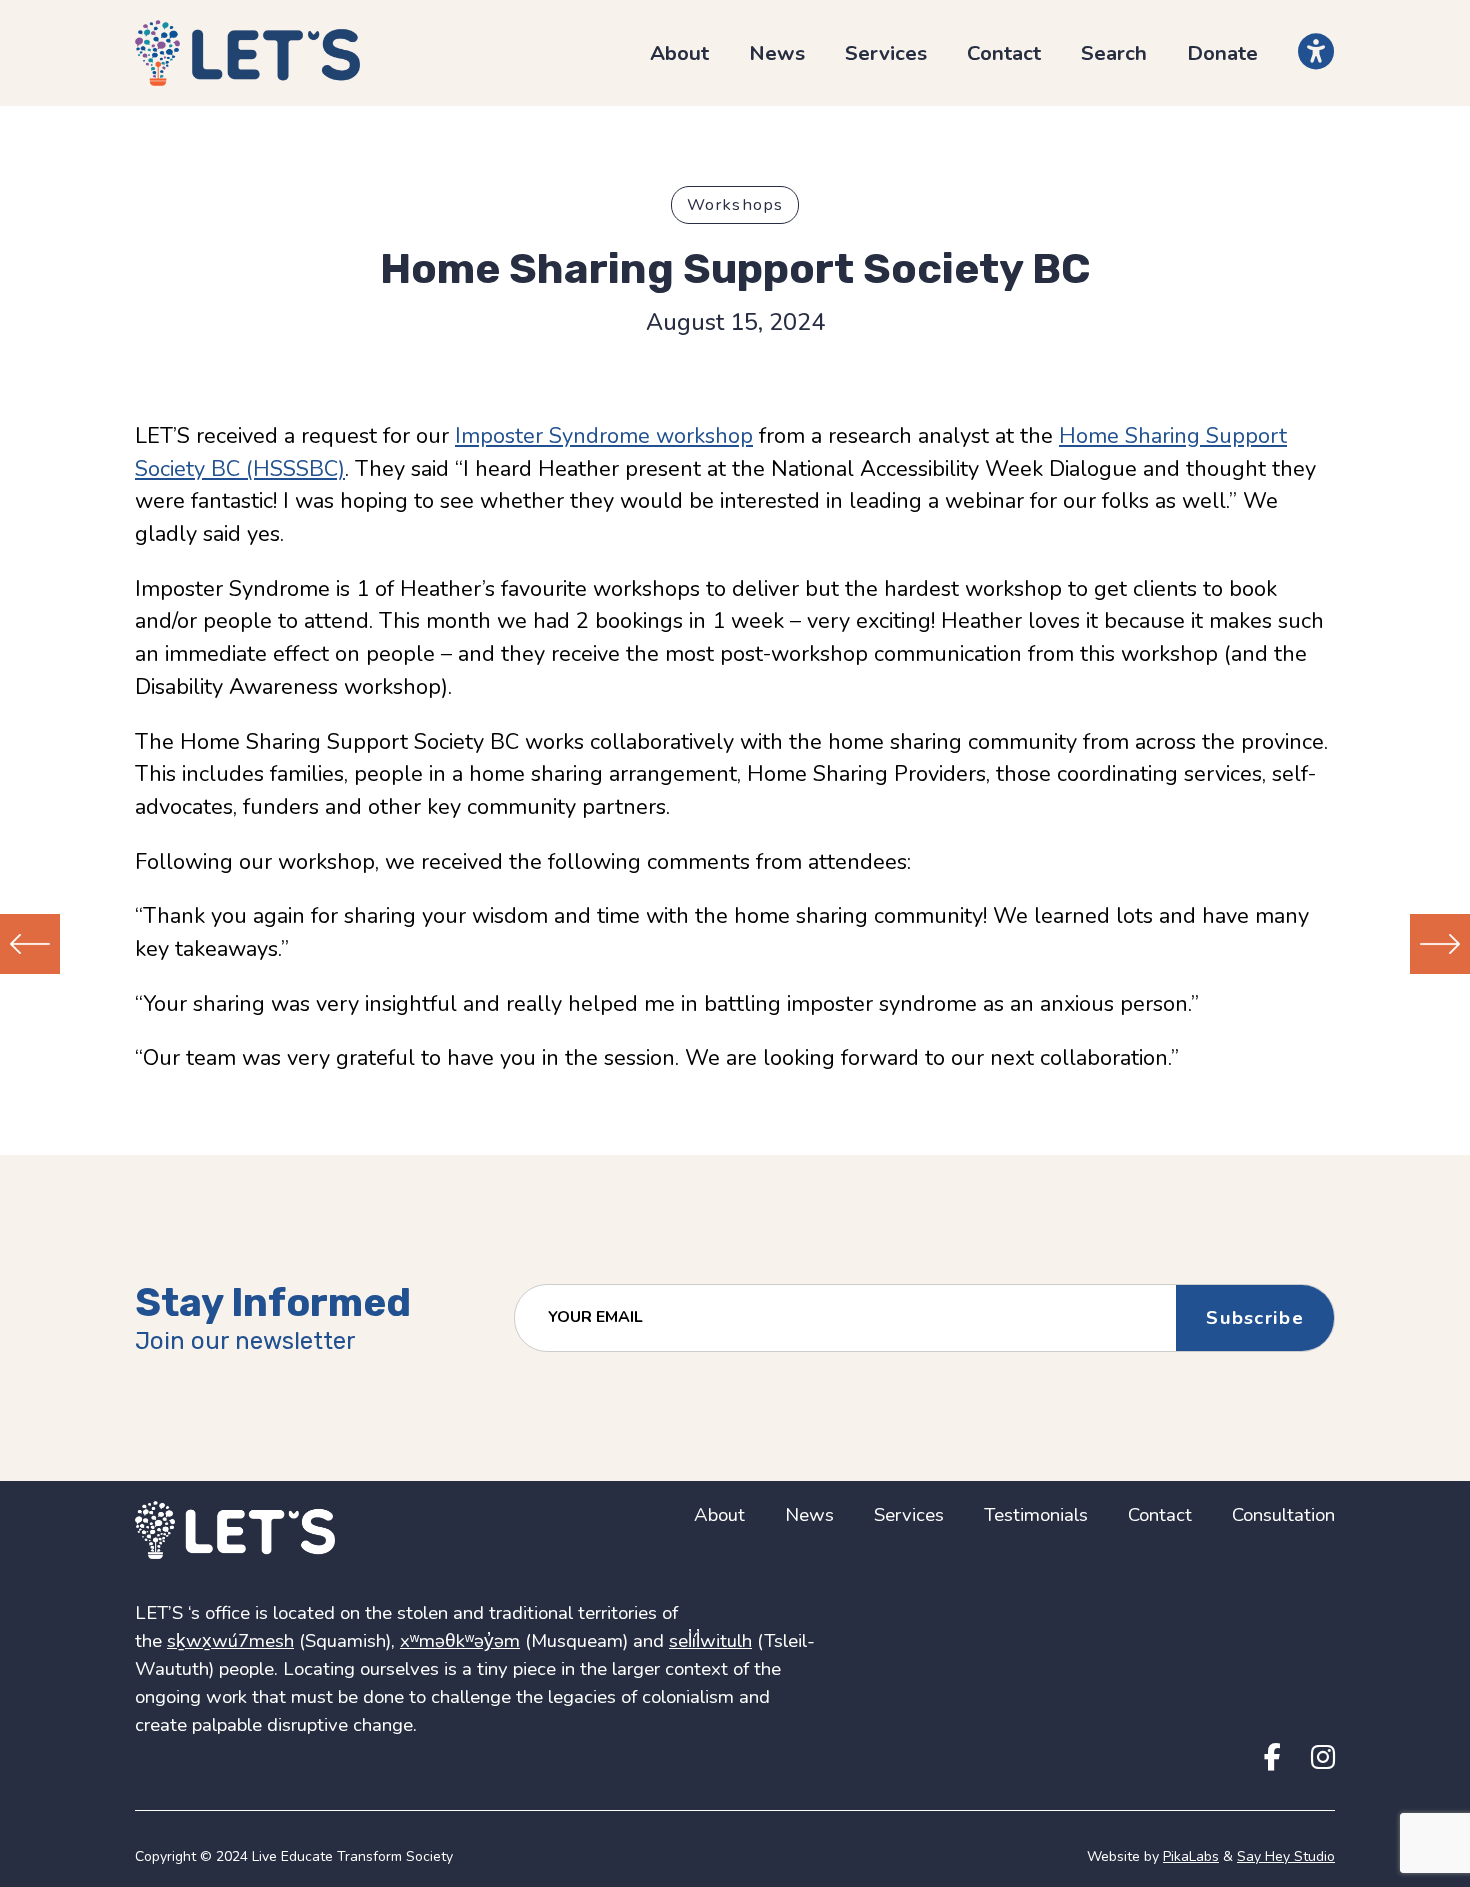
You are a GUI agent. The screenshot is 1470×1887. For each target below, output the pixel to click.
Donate (1222, 53)
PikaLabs (1191, 1856)
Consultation (1283, 1515)
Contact (1004, 53)
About (679, 53)
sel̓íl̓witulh (710, 1641)
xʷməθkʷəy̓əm (460, 1641)
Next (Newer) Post (1440, 944)
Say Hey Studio (1286, 1856)
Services (886, 53)
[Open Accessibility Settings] (1316, 52)
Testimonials (1036, 1515)
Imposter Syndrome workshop (604, 436)
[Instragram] (1323, 1758)
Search (1114, 53)
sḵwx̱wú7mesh (230, 1641)
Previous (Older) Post (30, 944)
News (777, 53)
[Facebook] (1272, 1758)
